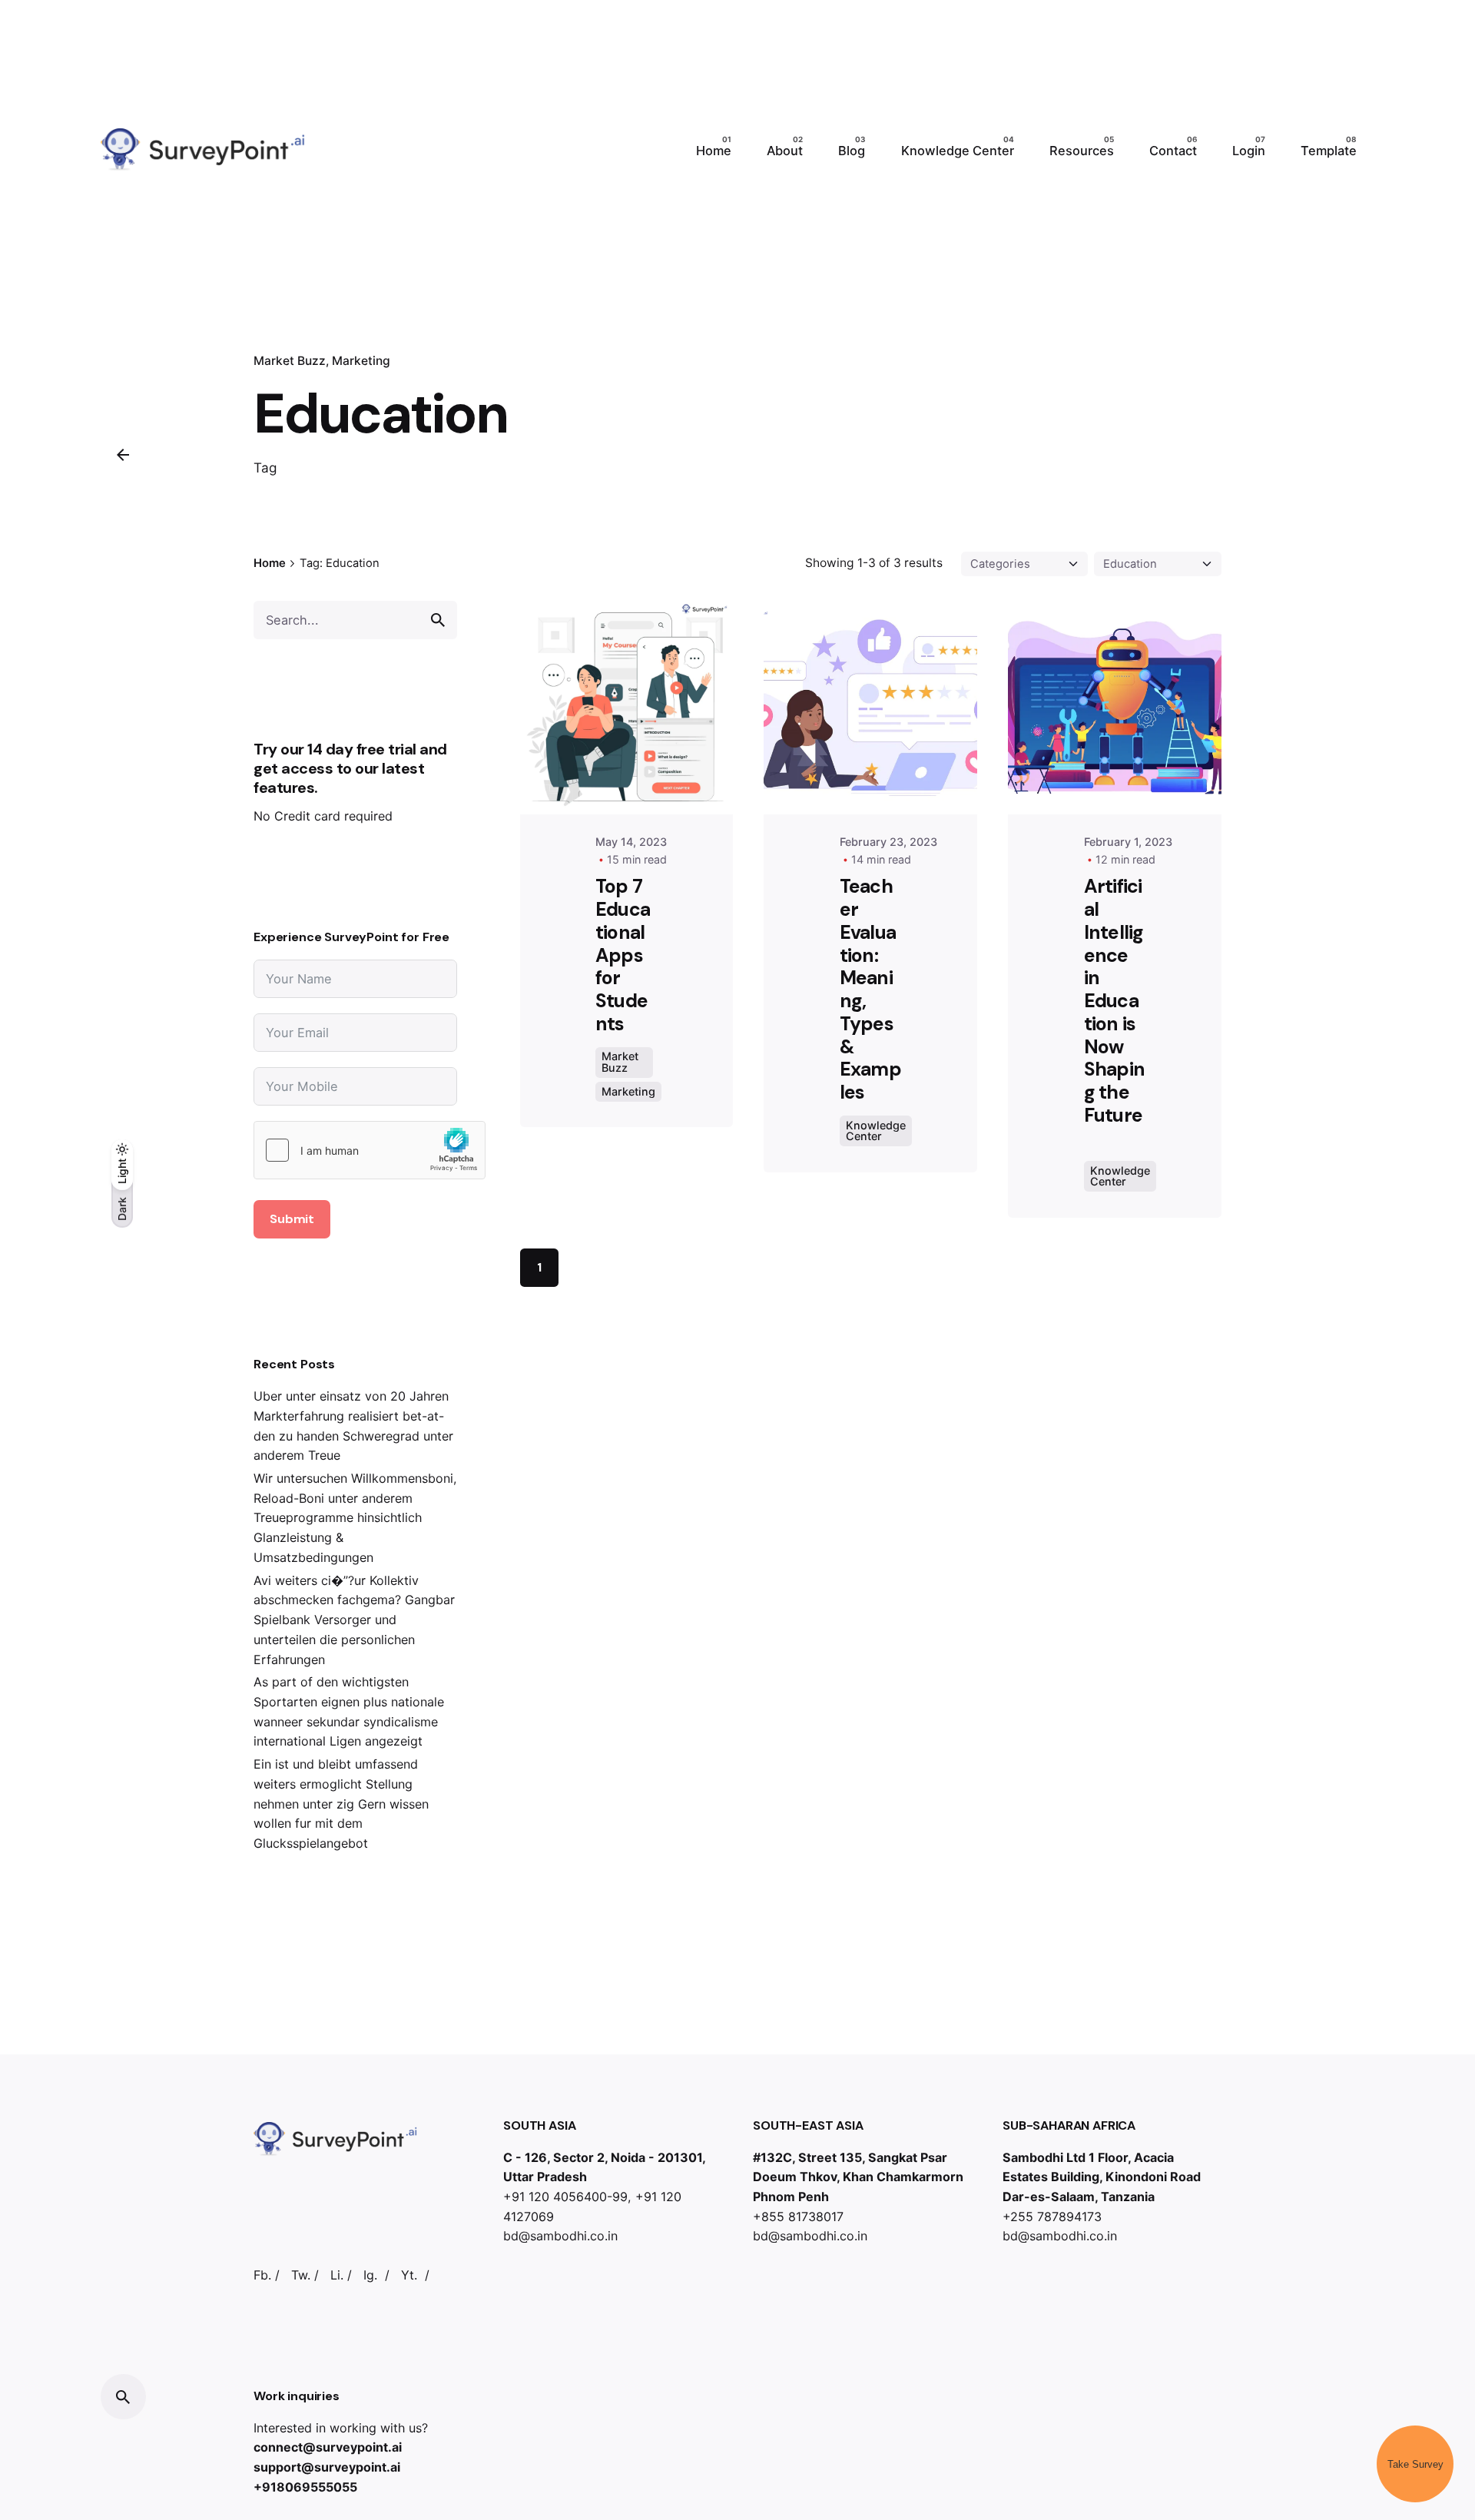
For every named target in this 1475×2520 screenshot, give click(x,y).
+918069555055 (305, 2487)
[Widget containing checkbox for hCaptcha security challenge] (370, 1150)
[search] (438, 620)
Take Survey (1415, 2464)
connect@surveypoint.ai (328, 2447)
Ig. (370, 2275)
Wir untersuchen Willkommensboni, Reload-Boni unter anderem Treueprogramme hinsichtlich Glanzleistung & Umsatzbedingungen (355, 1518)
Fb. (262, 2275)
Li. (337, 2275)
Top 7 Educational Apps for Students (623, 955)
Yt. (409, 2275)
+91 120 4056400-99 (565, 2197)
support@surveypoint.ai (327, 2467)
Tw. (301, 2275)
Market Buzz (290, 361)
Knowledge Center (876, 1131)
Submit (292, 1219)
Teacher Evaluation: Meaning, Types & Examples (870, 989)
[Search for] (355, 620)
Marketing (361, 361)
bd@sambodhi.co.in (560, 2236)
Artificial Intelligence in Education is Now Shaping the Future (1115, 1012)
